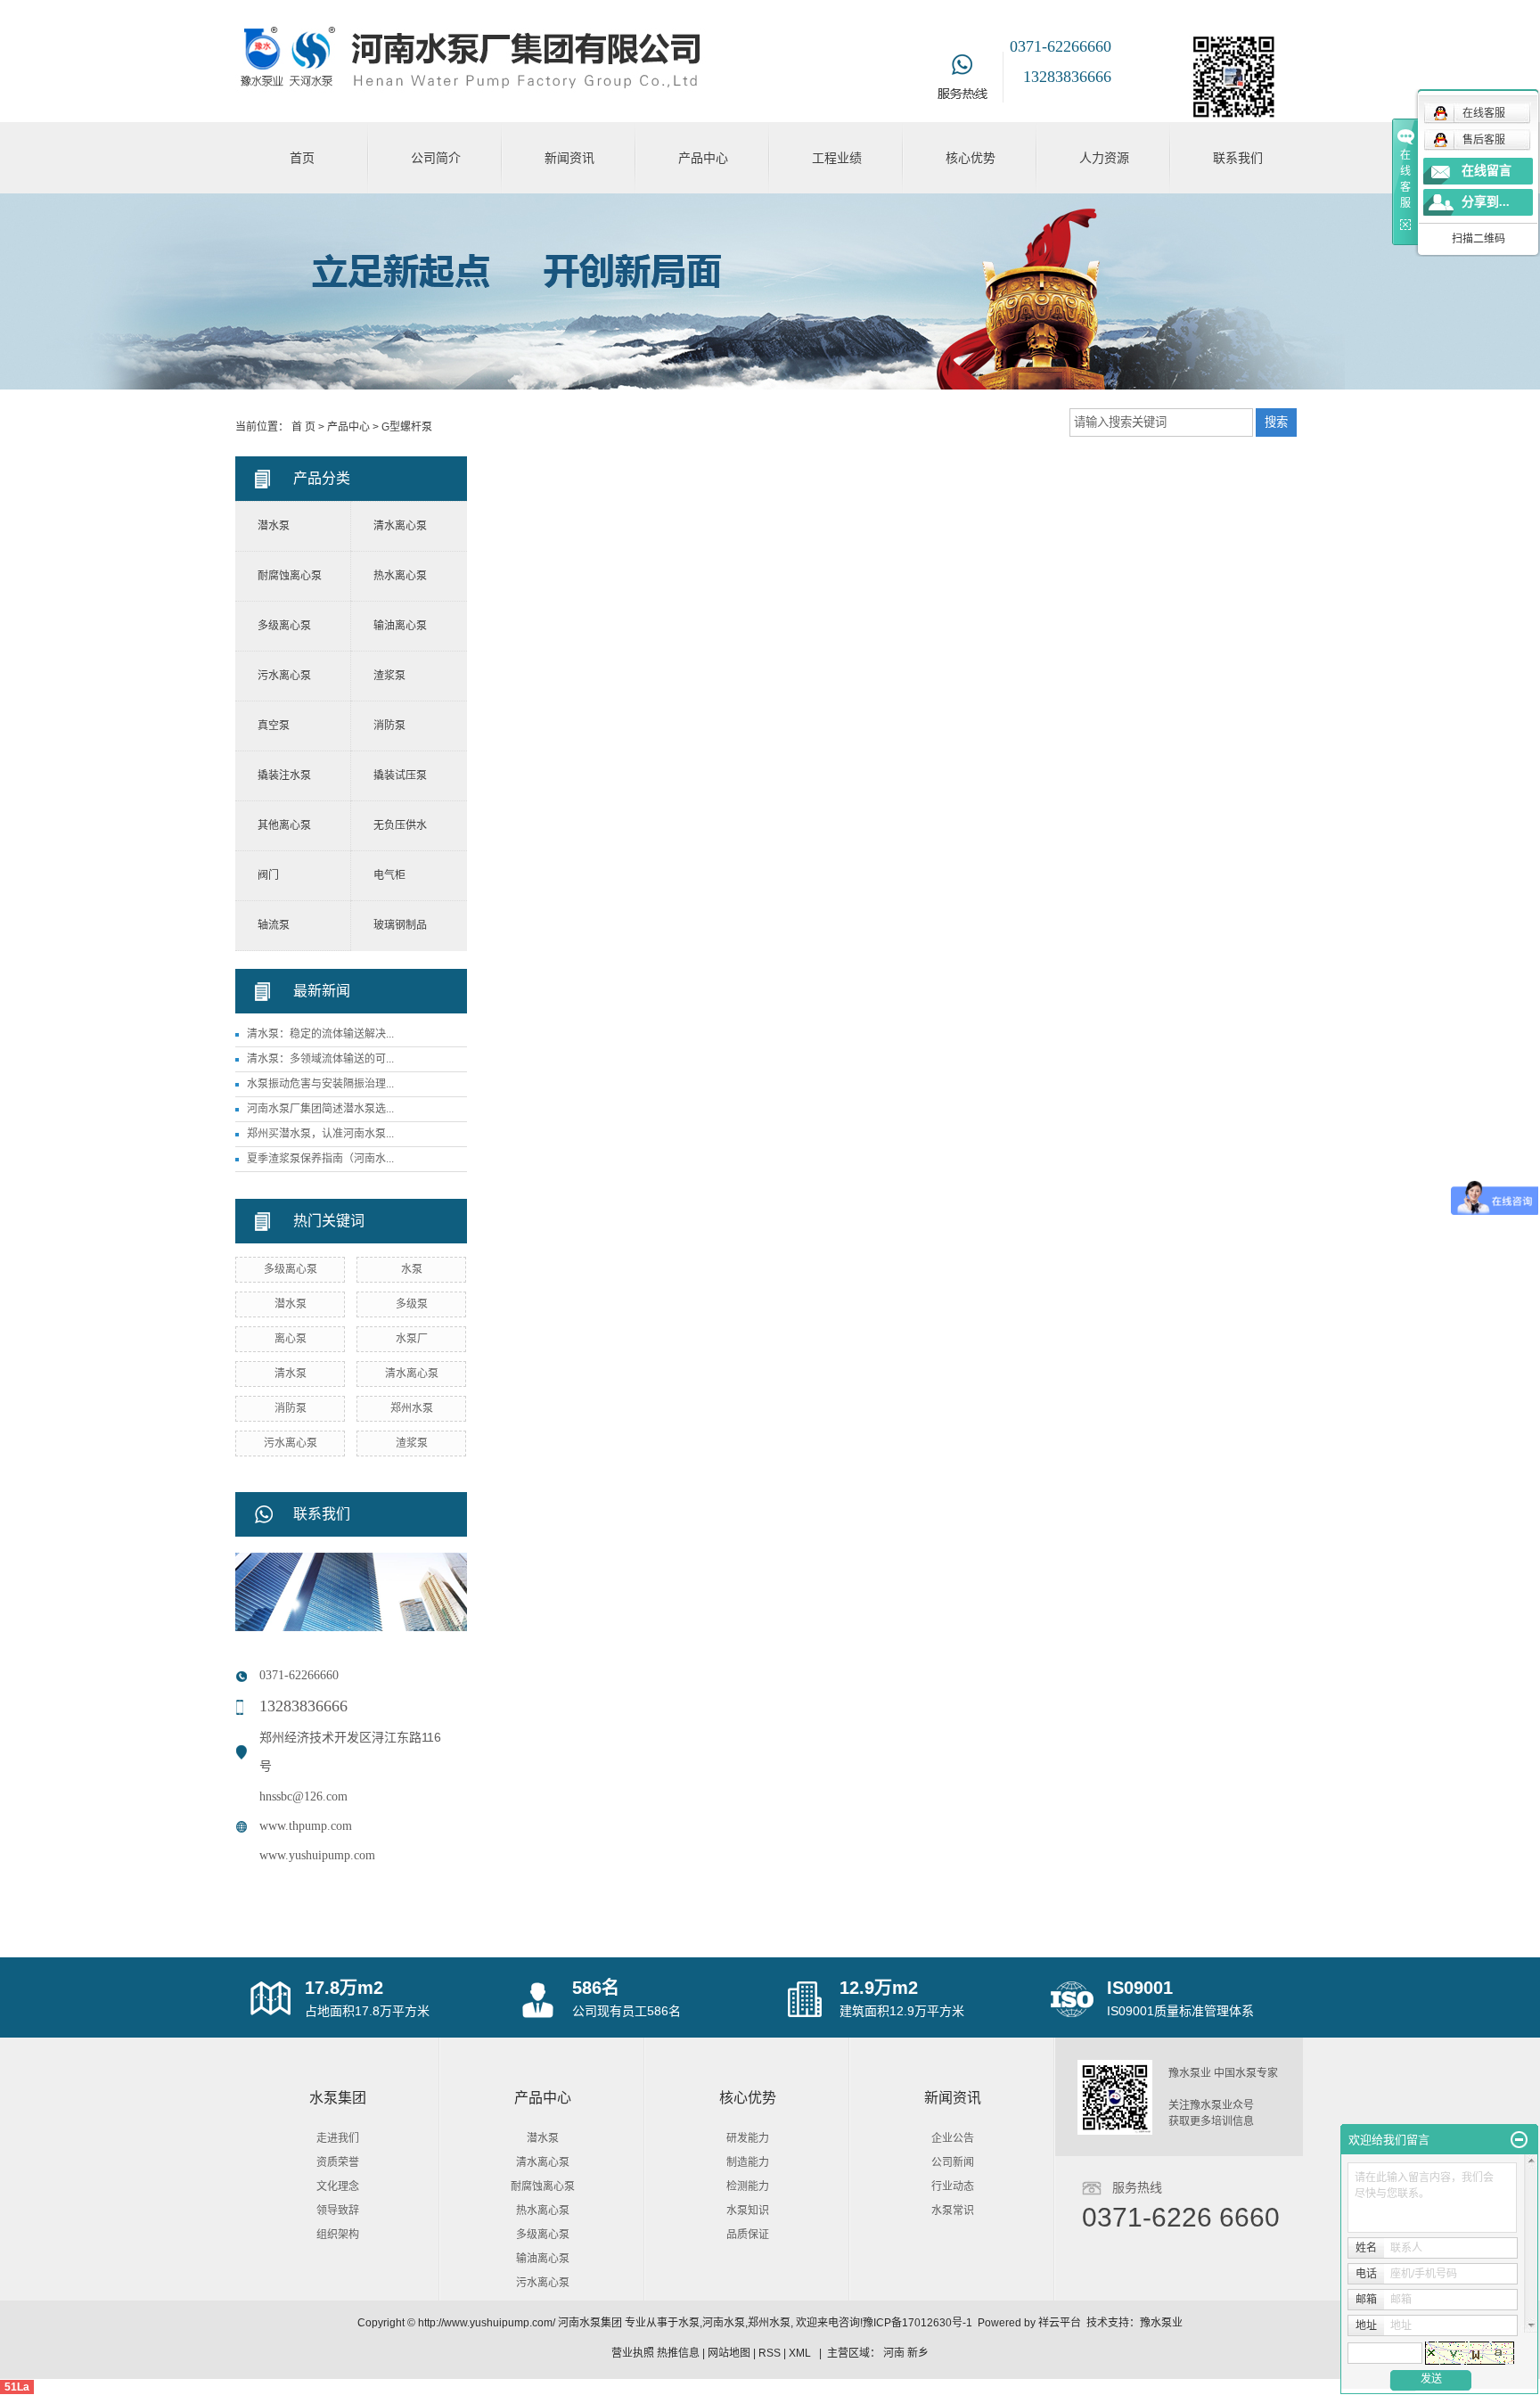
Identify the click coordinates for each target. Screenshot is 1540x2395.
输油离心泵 (400, 626)
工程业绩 (837, 158)
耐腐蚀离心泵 (290, 576)
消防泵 (389, 726)
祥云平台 (1060, 2323)
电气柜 (389, 875)
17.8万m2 (344, 1988)
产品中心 (703, 158)
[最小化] (1519, 2140)
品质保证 (748, 2235)
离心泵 (291, 1339)
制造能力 (748, 2162)
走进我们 (338, 2138)
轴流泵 (274, 925)
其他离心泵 (284, 825)
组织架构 (338, 2235)
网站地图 (729, 2353)
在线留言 (1487, 171)
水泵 (412, 1269)
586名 (596, 1988)
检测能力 (748, 2186)
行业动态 (953, 2186)
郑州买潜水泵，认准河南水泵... (320, 1134)
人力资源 (1104, 158)
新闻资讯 (569, 158)
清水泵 (291, 1374)
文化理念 (338, 2186)
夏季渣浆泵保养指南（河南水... (320, 1159)
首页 (302, 158)
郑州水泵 (412, 1408)
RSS (770, 2353)
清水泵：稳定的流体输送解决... (320, 1034)
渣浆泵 (389, 676)
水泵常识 (953, 2210)
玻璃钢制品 (400, 925)
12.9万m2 (879, 1988)
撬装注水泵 (284, 775)
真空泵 (274, 726)
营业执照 (633, 2353)
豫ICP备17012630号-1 (917, 2323)
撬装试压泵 (400, 775)
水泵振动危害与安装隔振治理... (320, 1084)
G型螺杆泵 (407, 427)
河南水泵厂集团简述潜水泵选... (320, 1109)
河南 (894, 2353)
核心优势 (971, 158)
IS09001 (1140, 1988)
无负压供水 (400, 825)
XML (800, 2353)
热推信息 (678, 2353)
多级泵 (412, 1304)
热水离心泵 (400, 576)
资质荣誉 (338, 2162)
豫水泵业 (1161, 2323)
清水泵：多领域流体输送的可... (320, 1059)
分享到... (1486, 202)
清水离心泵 (400, 526)
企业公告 (953, 2138)
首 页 (303, 427)
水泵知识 (748, 2210)
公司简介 (436, 158)
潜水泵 (274, 526)
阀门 (268, 875)
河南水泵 (724, 2323)
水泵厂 (412, 1339)
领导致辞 (338, 2210)
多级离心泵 (284, 626)
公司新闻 (953, 2162)
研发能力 (748, 2138)
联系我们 (1238, 158)
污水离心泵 (284, 676)
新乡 (918, 2353)
